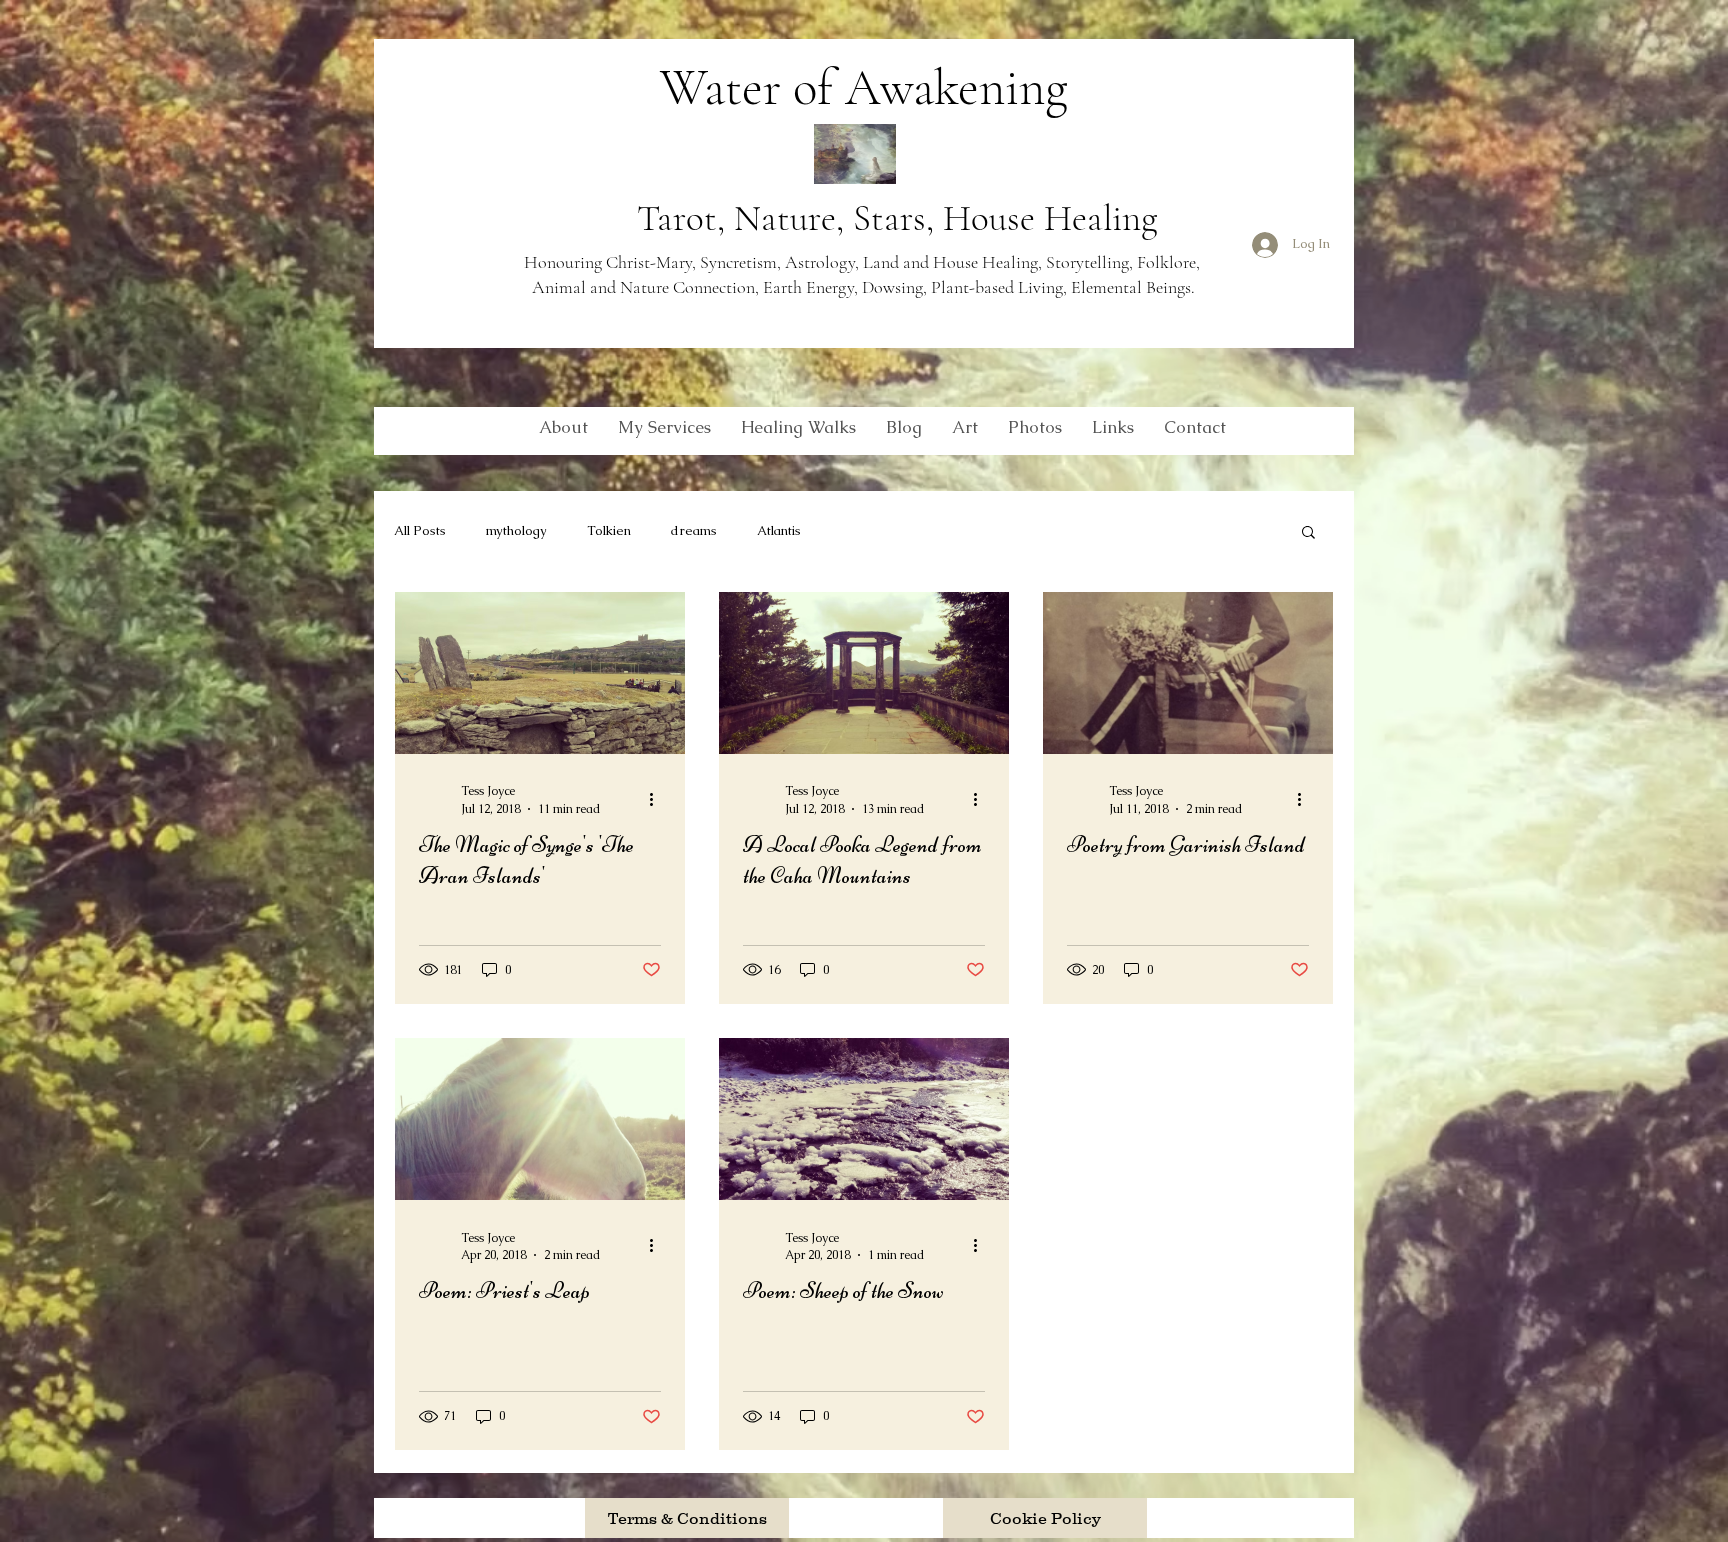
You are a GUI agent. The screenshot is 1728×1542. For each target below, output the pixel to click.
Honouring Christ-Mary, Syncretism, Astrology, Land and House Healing (781, 262)
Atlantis (779, 530)
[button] (1308, 533)
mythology (516, 530)
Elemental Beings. (1131, 287)
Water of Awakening (864, 88)
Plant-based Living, (999, 287)
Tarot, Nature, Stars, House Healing (897, 218)
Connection (714, 287)
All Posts (420, 530)
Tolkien (609, 530)
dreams (694, 530)
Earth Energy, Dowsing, (847, 287)
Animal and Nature (602, 287)
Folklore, (1170, 262)
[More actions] (658, 799)
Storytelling (1087, 262)
